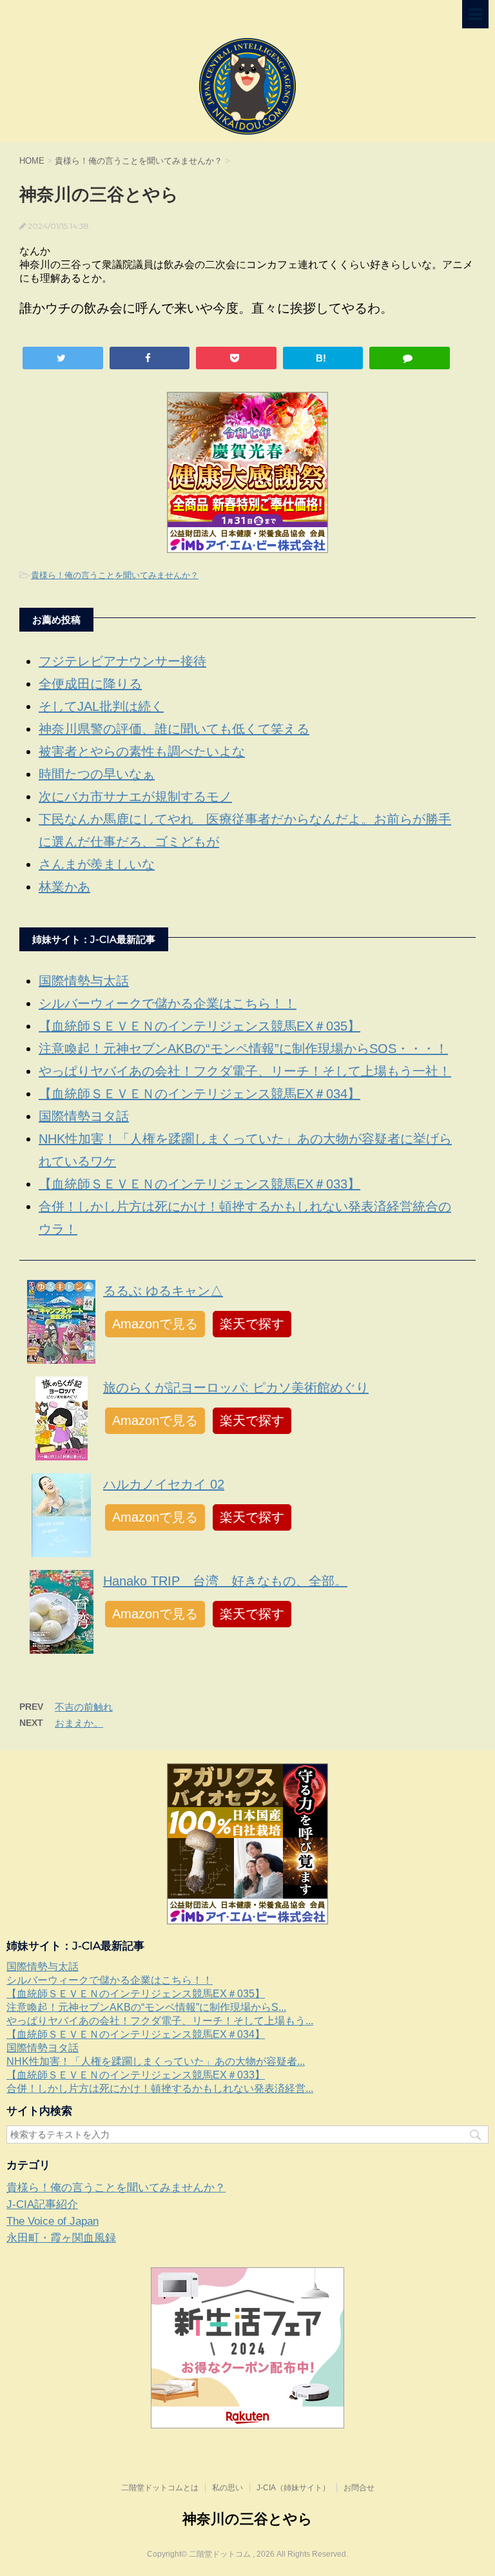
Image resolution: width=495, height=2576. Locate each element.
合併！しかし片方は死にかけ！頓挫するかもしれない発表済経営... (160, 2088)
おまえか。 (79, 1723)
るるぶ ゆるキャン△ (163, 1291)
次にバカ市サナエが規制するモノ (135, 797)
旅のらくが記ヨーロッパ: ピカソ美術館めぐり (236, 1388)
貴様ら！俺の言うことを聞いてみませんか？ (115, 575)
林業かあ (64, 887)
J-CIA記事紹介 (42, 2204)
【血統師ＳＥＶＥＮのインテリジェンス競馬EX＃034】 (199, 1094)
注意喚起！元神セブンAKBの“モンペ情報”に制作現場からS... (146, 2007)
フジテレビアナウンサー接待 (122, 661)
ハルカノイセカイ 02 (164, 1484)
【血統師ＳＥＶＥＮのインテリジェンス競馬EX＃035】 (199, 1026)
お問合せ (359, 2488)
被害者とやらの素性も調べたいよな (142, 751)
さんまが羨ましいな (97, 864)
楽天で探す (252, 1324)
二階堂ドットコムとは (160, 2488)
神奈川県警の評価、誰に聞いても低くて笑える (174, 729)
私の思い (228, 2488)
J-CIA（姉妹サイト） (293, 2488)
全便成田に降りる (90, 684)
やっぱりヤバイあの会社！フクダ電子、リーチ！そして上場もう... (160, 2021)
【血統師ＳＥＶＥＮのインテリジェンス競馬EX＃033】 (199, 1184)
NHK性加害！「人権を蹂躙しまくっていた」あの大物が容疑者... (156, 2061)
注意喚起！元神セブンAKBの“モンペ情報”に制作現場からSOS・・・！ (243, 1049)
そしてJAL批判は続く (101, 706)
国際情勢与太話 (84, 981)
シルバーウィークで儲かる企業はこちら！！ (168, 1003)
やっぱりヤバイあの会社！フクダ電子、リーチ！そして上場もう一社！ (245, 1071)
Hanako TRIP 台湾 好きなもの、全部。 (225, 1581)
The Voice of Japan (53, 2221)
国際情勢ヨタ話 (84, 1116)
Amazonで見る (155, 1324)
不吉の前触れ (84, 1707)
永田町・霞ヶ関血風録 (61, 2238)
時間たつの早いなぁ (97, 774)
